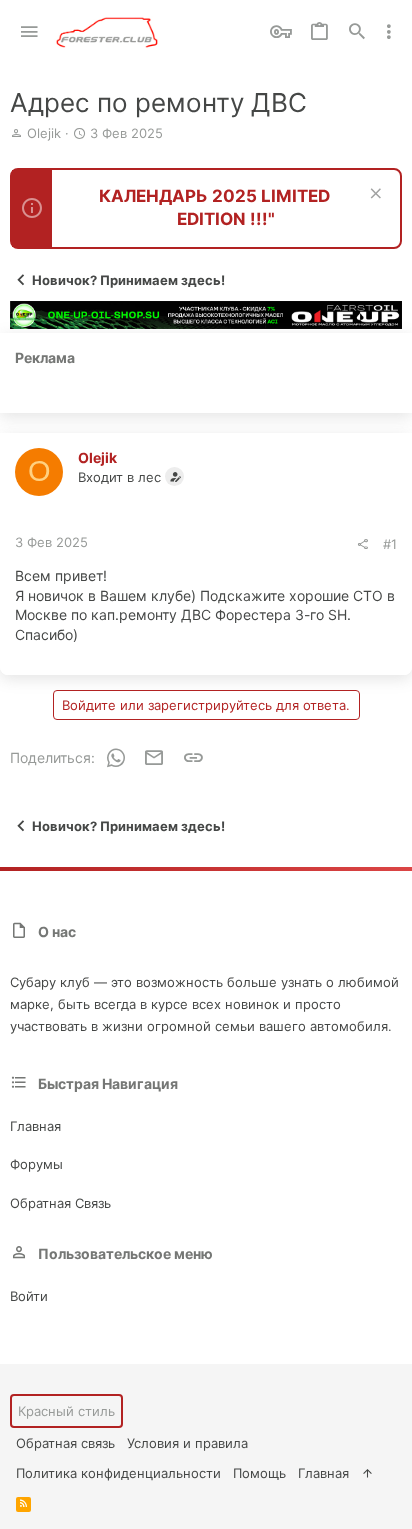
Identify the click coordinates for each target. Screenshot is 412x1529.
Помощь (259, 1473)
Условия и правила (187, 1443)
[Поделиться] (362, 544)
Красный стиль (66, 1411)
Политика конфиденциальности (118, 1473)
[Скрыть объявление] (373, 195)
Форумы (36, 1164)
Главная (35, 1126)
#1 (390, 544)
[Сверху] (367, 1473)
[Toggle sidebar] (389, 32)
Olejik (44, 133)
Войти (29, 1296)
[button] (29, 32)
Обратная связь (60, 1203)
